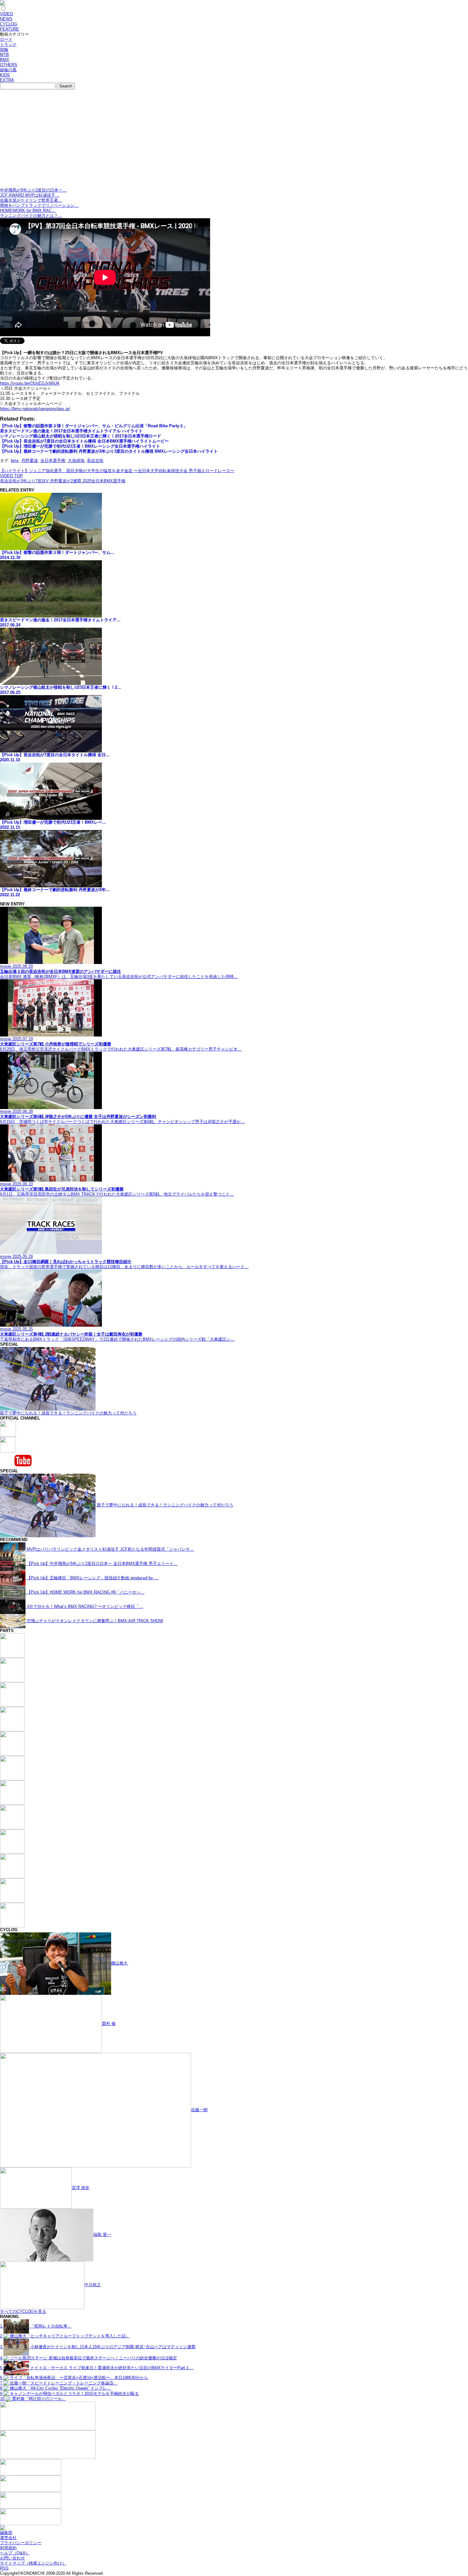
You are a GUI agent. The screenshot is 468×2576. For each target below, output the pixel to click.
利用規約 (8, 2548)
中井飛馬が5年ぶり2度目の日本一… (33, 190)
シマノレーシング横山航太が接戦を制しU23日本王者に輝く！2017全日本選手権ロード (81, 436)
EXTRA (7, 80)
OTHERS (9, 65)
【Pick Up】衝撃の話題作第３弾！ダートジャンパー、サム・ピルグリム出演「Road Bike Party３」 (94, 426)
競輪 (4, 49)
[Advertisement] (234, 140)
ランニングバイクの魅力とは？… (31, 216)
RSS (4, 2568)
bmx (15, 461)
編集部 (6, 2533)
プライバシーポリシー (21, 2543)
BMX (5, 60)
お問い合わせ (12, 2558)
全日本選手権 (53, 461)
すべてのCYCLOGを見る (23, 2311)
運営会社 (8, 2538)
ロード (6, 39)
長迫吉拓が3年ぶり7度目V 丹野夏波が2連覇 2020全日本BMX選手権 (63, 481)
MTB (4, 55)
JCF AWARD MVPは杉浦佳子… (30, 195)
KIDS (5, 75)
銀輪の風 (8, 70)
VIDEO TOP (11, 476)
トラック (8, 44)
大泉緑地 (76, 461)
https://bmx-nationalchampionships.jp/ (35, 409)
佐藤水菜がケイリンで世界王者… (31, 200)
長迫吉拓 (95, 461)
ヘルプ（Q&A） (15, 2553)
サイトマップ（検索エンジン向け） (33, 2563)
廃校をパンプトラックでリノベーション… (39, 205)
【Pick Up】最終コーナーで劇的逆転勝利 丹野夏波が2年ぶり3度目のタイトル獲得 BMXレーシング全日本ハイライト (109, 451)
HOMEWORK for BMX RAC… (28, 210)
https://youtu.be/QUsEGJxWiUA (30, 383)
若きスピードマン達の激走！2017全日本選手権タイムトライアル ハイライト (71, 431)
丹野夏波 (30, 461)
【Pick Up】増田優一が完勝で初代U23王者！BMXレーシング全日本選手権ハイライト (80, 446)
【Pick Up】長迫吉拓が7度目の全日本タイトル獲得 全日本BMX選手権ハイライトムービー (84, 441)
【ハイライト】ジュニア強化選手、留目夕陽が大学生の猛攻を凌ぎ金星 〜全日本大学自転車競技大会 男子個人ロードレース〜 (117, 471)
